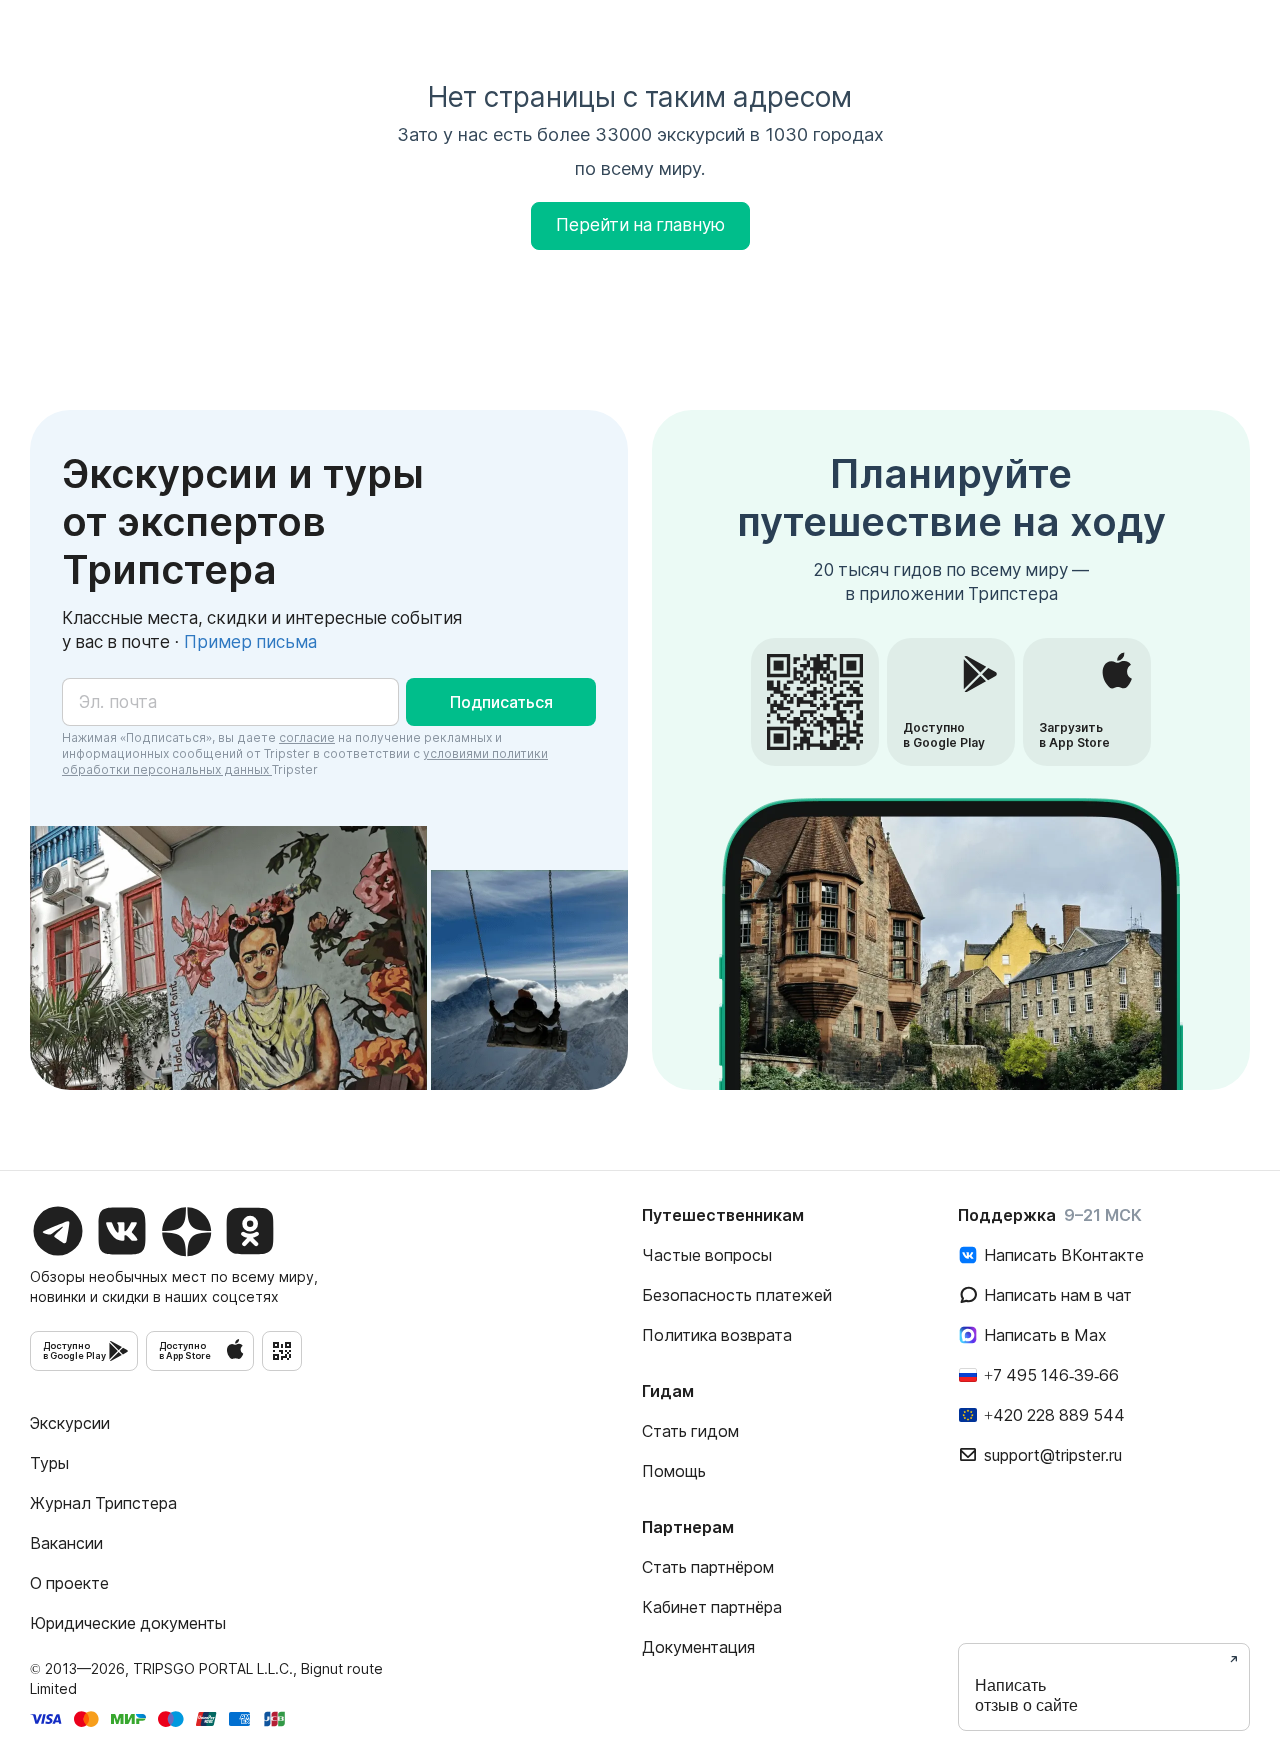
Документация (698, 1647)
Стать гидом (690, 1431)
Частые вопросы (707, 1255)
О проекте (69, 1583)
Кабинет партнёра (712, 1607)
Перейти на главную (640, 225)
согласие (307, 737)
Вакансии (66, 1543)
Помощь (674, 1471)
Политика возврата (717, 1335)
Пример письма (250, 642)
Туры (49, 1463)
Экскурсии (70, 1423)
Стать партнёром (708, 1567)
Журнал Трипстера (103, 1503)
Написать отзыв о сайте (1026, 1695)
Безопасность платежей (737, 1295)
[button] (501, 702)
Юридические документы (128, 1623)
